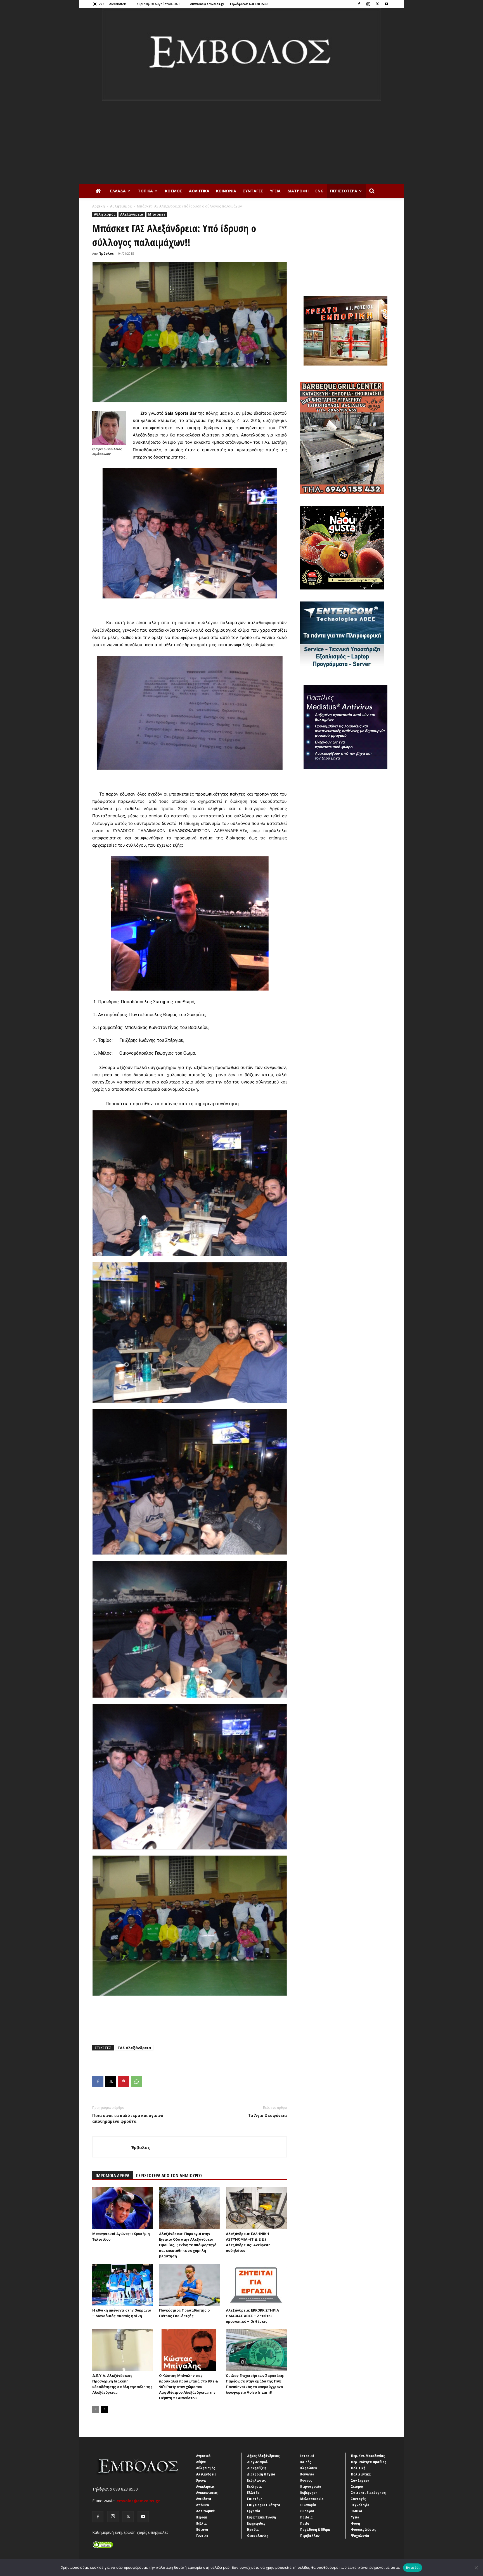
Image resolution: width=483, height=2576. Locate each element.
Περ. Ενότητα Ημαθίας (369, 2462)
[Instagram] (368, 4)
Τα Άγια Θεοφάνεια (267, 2116)
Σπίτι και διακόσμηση (368, 2493)
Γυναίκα (202, 2536)
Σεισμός (357, 2486)
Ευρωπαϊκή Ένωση (261, 2517)
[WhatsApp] (136, 2081)
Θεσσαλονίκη (258, 2536)
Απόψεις (203, 2505)
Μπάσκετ (157, 214)
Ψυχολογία (360, 2536)
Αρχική (99, 206)
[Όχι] (476, 2568)
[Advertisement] (241, 142)
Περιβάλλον (310, 2536)
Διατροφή (298, 191)
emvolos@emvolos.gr (207, 4)
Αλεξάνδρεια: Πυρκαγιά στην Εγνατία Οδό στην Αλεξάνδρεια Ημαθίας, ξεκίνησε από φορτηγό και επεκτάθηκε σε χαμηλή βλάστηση (188, 2245)
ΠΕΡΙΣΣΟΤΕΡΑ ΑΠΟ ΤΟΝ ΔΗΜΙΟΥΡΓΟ (169, 2176)
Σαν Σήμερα (360, 2480)
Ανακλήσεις (205, 2486)
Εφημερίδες (256, 2523)
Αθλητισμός (121, 206)
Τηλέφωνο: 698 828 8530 (248, 4)
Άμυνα (201, 2480)
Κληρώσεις (309, 2468)
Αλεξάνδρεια (132, 214)
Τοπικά (145, 191)
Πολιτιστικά (361, 2474)
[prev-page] (96, 2409)
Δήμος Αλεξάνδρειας (263, 2456)
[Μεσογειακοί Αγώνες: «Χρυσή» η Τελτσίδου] (123, 2208)
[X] (377, 4)
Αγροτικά (203, 2456)
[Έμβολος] (241, 54)
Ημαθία (253, 2529)
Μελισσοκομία (312, 2499)
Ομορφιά (307, 2511)
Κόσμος (174, 191)
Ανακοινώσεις (207, 2493)
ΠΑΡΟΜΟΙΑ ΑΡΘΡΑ (113, 2176)
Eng (319, 191)
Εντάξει (413, 2567)
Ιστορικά (307, 2456)
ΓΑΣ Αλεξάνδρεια (134, 2048)
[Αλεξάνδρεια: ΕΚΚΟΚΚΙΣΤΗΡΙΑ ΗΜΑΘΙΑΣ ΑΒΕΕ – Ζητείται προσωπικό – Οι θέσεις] (256, 2285)
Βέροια (202, 2517)
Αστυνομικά (206, 2511)
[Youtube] (387, 4)
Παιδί (305, 2523)
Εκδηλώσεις (256, 2480)
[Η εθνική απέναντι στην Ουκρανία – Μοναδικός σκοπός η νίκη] (123, 2285)
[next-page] (105, 2409)
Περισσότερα (344, 191)
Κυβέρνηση (309, 2493)
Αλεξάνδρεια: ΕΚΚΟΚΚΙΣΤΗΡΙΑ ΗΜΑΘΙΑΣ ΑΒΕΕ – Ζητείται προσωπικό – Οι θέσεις (252, 2316)
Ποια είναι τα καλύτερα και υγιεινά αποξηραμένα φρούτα (128, 2118)
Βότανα (202, 2529)
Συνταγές (253, 191)
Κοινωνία (226, 191)
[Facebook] (359, 4)
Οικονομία (308, 2505)
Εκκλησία (254, 2486)
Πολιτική (358, 2468)
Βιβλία (202, 2523)
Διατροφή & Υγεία (261, 2474)
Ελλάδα (118, 191)
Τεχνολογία (360, 2505)
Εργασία (254, 2511)
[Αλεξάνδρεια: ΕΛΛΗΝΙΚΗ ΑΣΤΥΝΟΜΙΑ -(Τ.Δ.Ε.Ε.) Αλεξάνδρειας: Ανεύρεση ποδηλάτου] (256, 2208)
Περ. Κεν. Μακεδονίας (368, 2456)
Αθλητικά (199, 191)
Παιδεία (306, 2517)
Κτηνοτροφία (311, 2486)
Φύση (356, 2523)
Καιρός (306, 2462)
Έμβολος (106, 253)
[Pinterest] (124, 2081)
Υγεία (275, 191)
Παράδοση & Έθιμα (315, 2529)
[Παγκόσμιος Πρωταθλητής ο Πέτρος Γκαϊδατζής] (190, 2285)
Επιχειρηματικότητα (264, 2505)
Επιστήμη (255, 2499)
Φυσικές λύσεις (364, 2529)
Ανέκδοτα (204, 2499)
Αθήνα (201, 2462)
